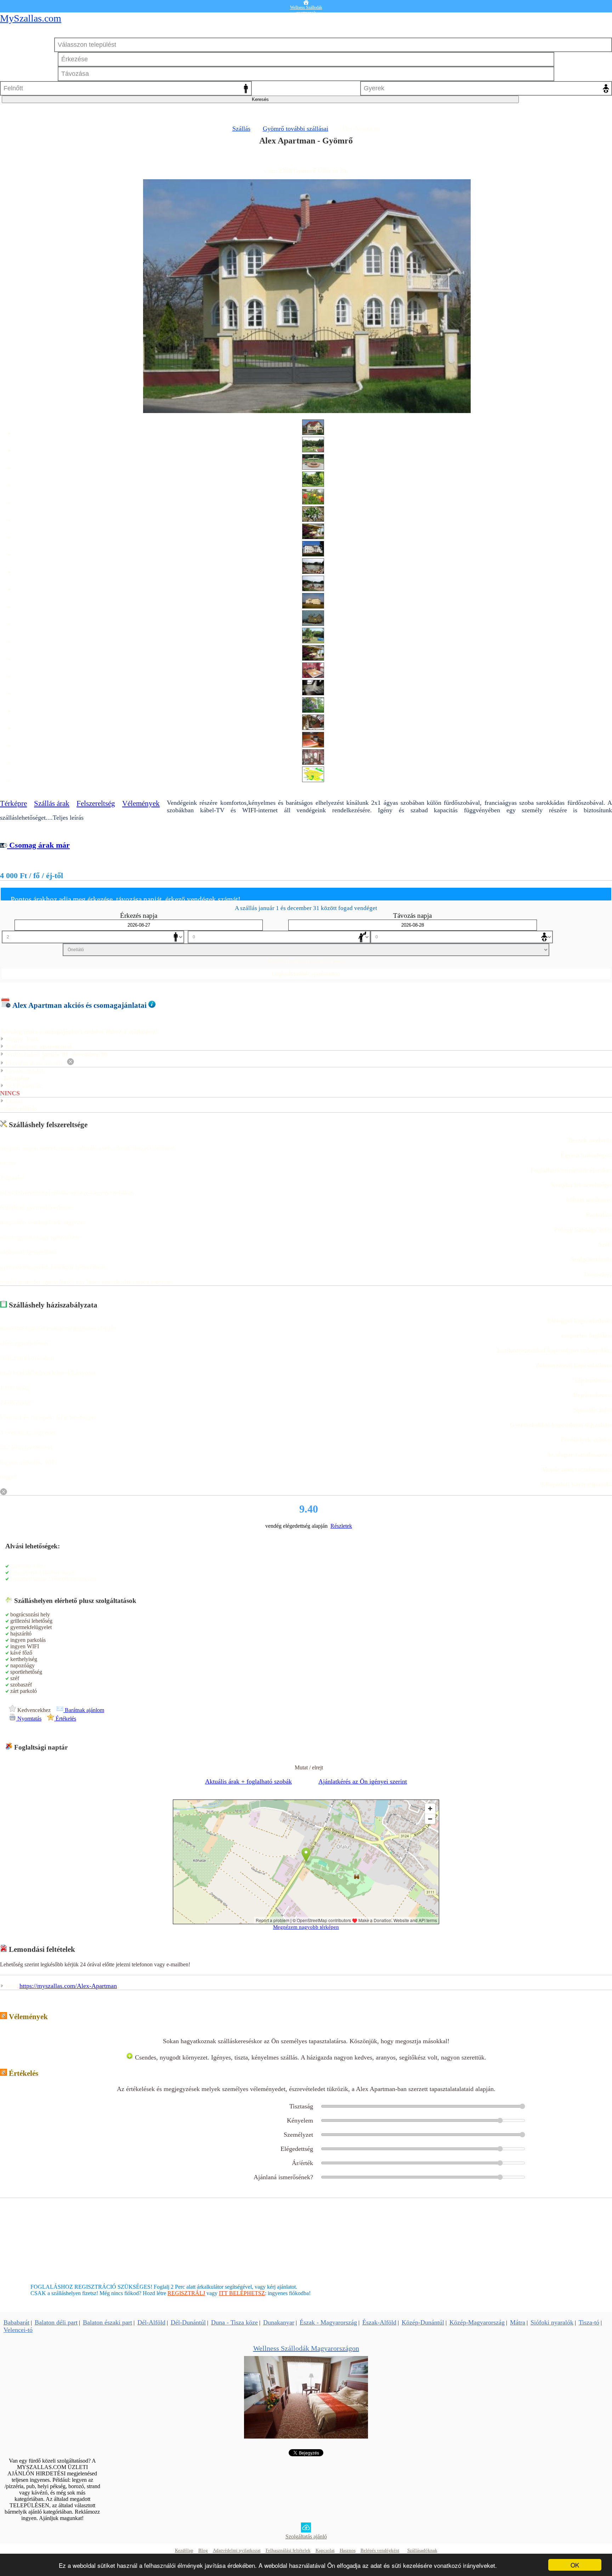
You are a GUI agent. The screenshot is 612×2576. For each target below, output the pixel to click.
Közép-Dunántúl (423, 2322)
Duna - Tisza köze (234, 2322)
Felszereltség (96, 803)
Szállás (241, 129)
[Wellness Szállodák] (306, 2437)
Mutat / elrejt (309, 1767)
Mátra (518, 2322)
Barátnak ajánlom (84, 1710)
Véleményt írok (306, 2033)
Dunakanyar (279, 2322)
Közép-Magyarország (477, 2322)
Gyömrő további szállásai (296, 129)
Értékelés (65, 1719)
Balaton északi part (107, 2322)
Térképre (13, 803)
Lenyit (336, 961)
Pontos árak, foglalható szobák (306, 159)
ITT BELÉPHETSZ (242, 2293)
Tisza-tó (589, 2322)
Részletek (341, 1526)
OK (575, 2565)
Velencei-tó (18, 2330)
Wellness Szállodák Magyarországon (306, 2348)
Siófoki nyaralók (552, 2322)
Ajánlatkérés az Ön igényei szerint (363, 1781)
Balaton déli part (56, 2322)
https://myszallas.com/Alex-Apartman (68, 1986)
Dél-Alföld (151, 2322)
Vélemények (141, 803)
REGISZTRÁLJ (186, 2293)
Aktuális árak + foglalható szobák (248, 1781)
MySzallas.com (31, 18)
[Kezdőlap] (306, 2)
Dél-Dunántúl (188, 2322)
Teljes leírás (68, 818)
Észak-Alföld (379, 2322)
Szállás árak (52, 803)
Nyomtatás (29, 1719)
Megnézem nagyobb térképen (306, 1927)
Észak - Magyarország (328, 2322)
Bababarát (16, 2322)
